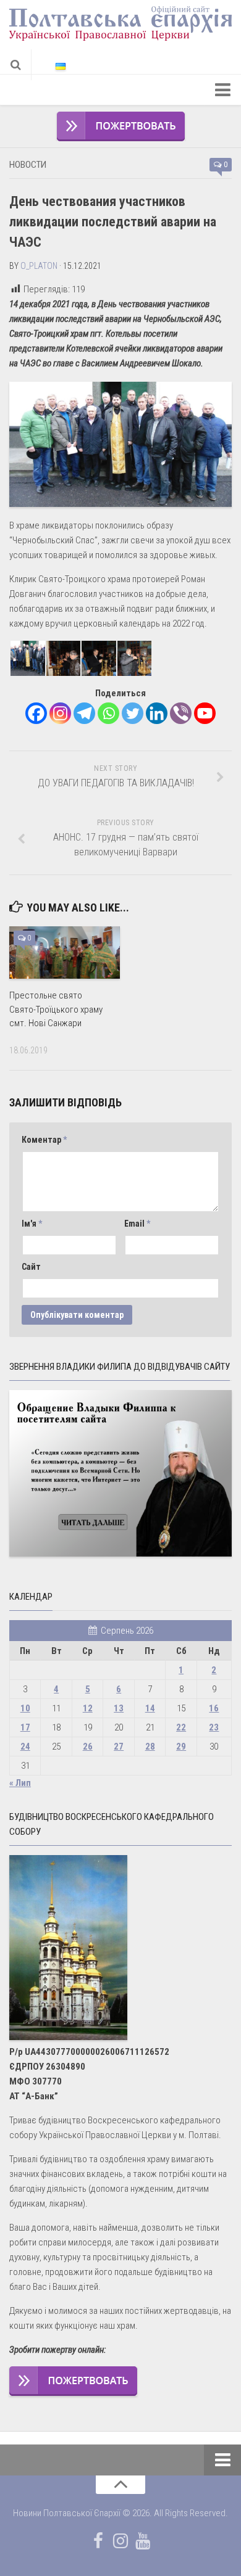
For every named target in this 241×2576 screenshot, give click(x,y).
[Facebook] (36, 713)
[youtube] (143, 2541)
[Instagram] (60, 713)
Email (137, 1224)
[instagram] (120, 2541)
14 (150, 1708)
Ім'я (32, 1224)
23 (214, 1727)
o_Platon (39, 266)
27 (119, 1747)
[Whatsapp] (108, 713)
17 (25, 1727)
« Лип (20, 1783)
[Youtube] (205, 713)
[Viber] (181, 713)
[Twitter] (133, 713)
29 (181, 1747)
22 (181, 1727)
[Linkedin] (157, 713)
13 (119, 1708)
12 (88, 1708)
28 (150, 1747)
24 (25, 1747)
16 (214, 1708)
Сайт (31, 1267)
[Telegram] (84, 713)
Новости (28, 165)
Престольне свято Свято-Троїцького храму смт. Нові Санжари (56, 1009)
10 (25, 1708)
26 (88, 1747)
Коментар (44, 1140)
